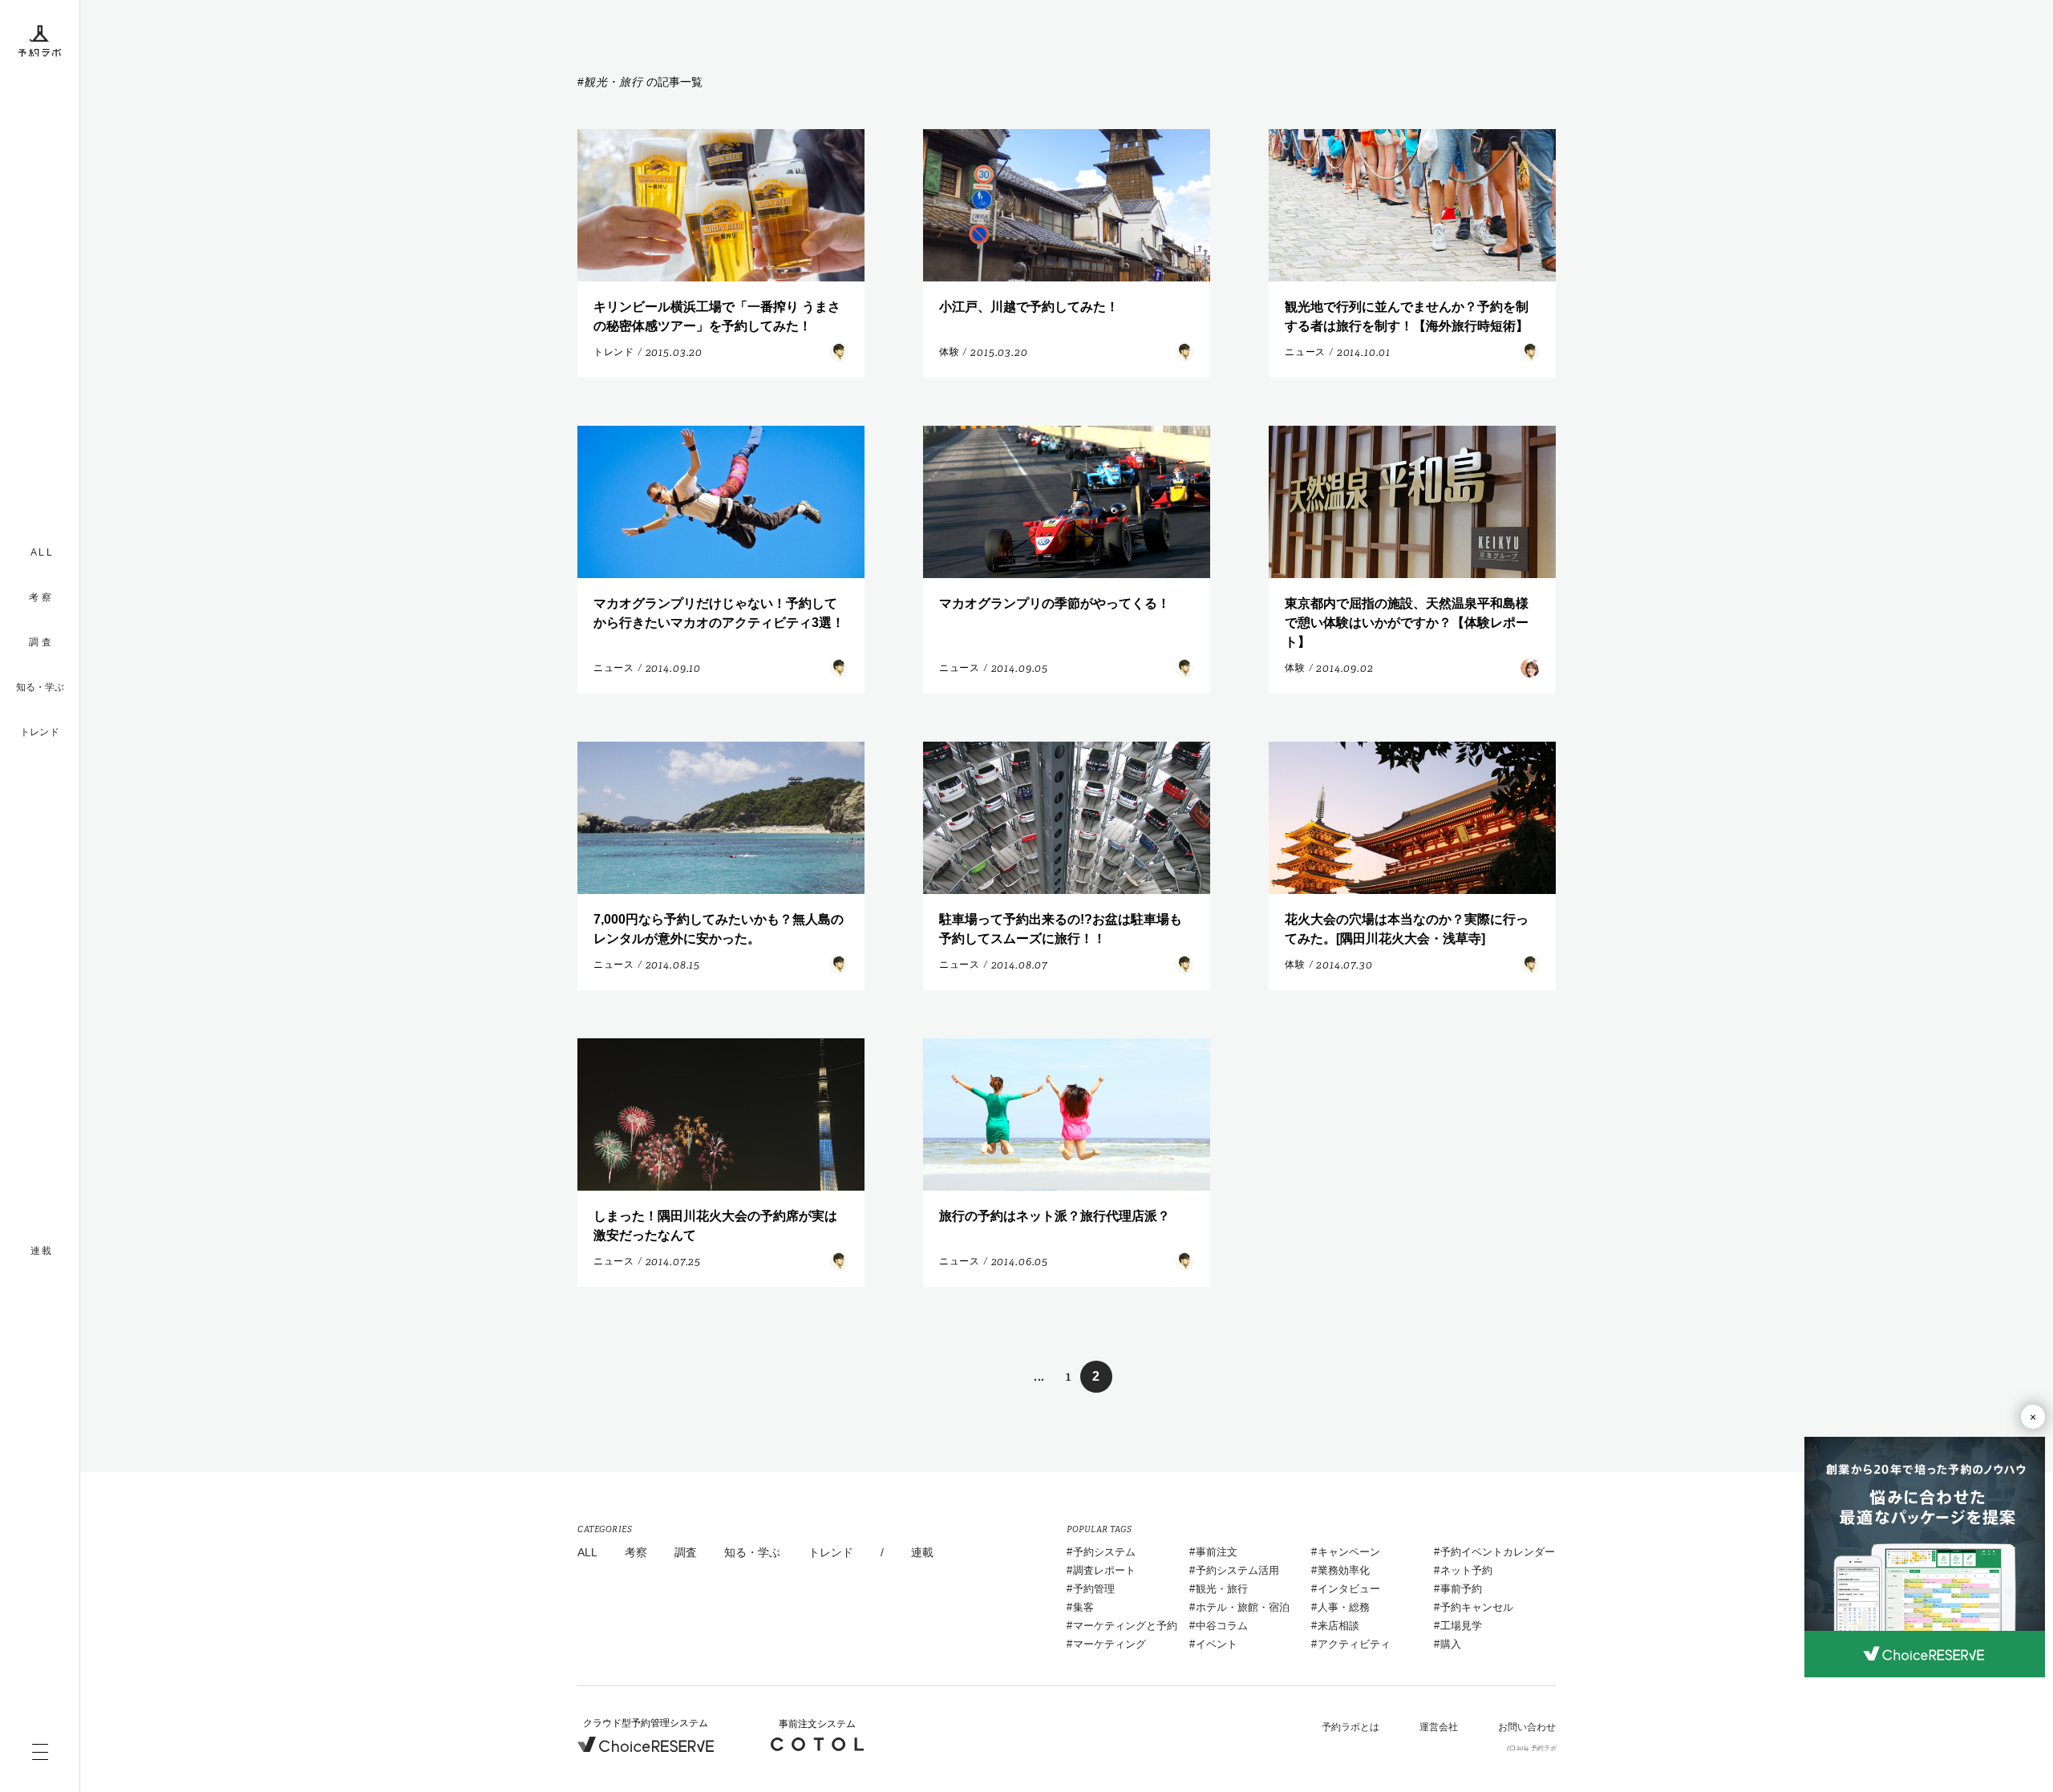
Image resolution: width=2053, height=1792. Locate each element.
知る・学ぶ (40, 687)
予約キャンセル (1477, 1607)
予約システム (1104, 1552)
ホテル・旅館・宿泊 (1243, 1607)
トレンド (40, 732)
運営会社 (1439, 1727)
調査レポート (1104, 1570)
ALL (587, 1552)
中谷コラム (1222, 1626)
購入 (1451, 1644)
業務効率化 (1344, 1570)
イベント (1217, 1644)
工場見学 (1461, 1626)
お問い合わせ (1527, 1727)
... (1039, 1376)
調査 (686, 1552)
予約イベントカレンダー (1498, 1552)
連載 (922, 1552)
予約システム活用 (1237, 1570)
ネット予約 (1466, 1570)
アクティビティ (1354, 1644)
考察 (636, 1552)
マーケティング (1110, 1644)
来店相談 (1338, 1626)
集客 (1083, 1607)
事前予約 (1461, 1589)
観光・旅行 (1222, 1589)
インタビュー (1349, 1589)
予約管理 (1094, 1589)
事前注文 (1217, 1552)
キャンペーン (1349, 1552)
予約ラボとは (1350, 1727)
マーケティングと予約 (1125, 1626)
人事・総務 (1344, 1607)
